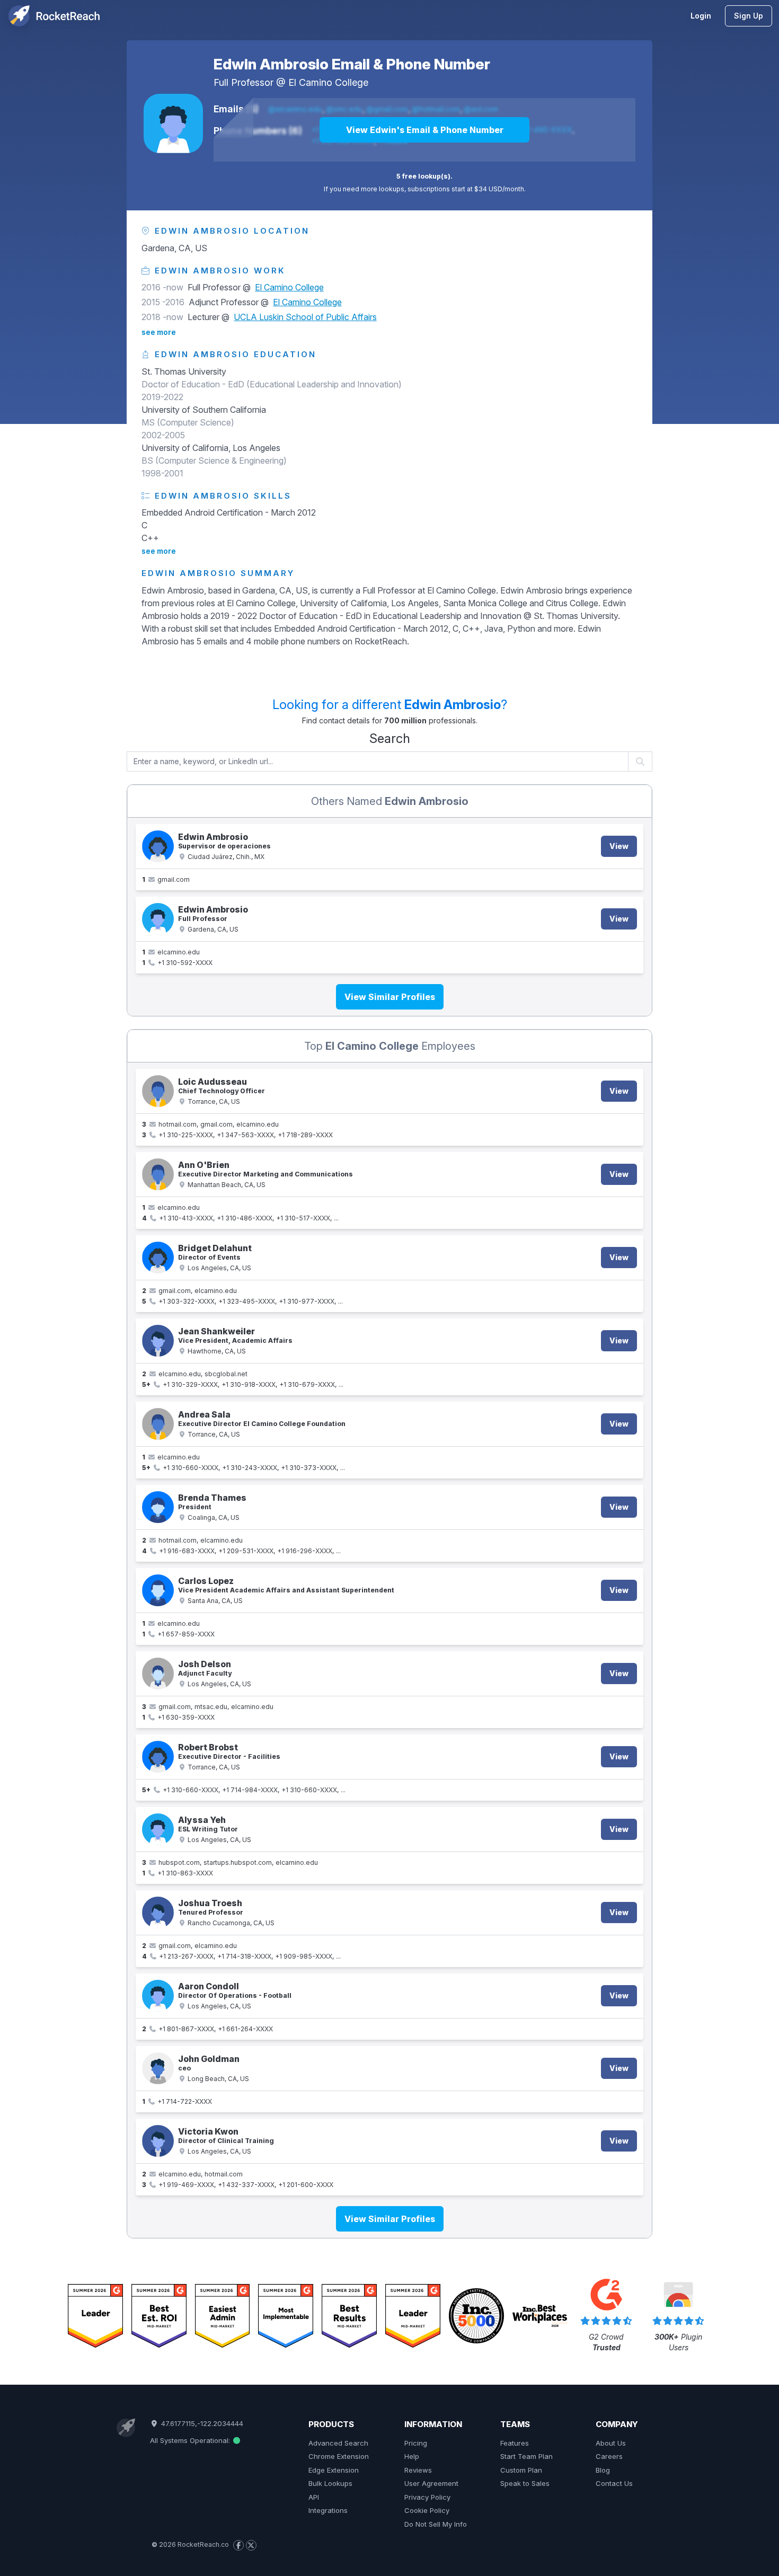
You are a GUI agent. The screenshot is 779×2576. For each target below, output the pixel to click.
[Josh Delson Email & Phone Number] (158, 1674)
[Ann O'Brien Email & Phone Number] (158, 1174)
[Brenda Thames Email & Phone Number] (158, 1507)
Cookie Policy (427, 2510)
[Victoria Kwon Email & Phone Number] (158, 2141)
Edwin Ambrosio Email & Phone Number (352, 64)
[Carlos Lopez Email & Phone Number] (158, 1590)
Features (515, 2443)
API (314, 2497)
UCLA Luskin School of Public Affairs (305, 317)
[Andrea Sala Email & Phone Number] (158, 1424)
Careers (609, 2456)
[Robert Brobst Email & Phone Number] (158, 1757)
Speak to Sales (525, 2483)
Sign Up (749, 16)
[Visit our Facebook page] (238, 2545)
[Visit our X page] (251, 2545)
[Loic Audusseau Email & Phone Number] (158, 1091)
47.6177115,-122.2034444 (201, 2423)
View (619, 846)
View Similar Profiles (390, 997)
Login (701, 16)
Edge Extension (334, 2470)
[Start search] (640, 762)
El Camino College (328, 82)
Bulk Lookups (330, 2483)
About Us (611, 2443)
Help (412, 2456)
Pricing (416, 2443)
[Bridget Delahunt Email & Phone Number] (158, 1258)
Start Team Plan (526, 2456)
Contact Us (614, 2483)
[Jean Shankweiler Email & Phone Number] (158, 1341)
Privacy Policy (427, 2497)
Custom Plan (521, 2470)
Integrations (328, 2510)
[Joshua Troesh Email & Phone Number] (158, 1913)
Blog (603, 2470)
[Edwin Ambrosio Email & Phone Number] (173, 123)
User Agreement (431, 2483)
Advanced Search (338, 2443)
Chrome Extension (339, 2456)
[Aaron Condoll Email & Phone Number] (158, 1996)
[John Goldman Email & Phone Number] (158, 2068)
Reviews (418, 2470)
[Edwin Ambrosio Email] (158, 846)
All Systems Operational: (191, 2440)
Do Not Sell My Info (436, 2524)
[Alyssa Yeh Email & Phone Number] (158, 1829)
